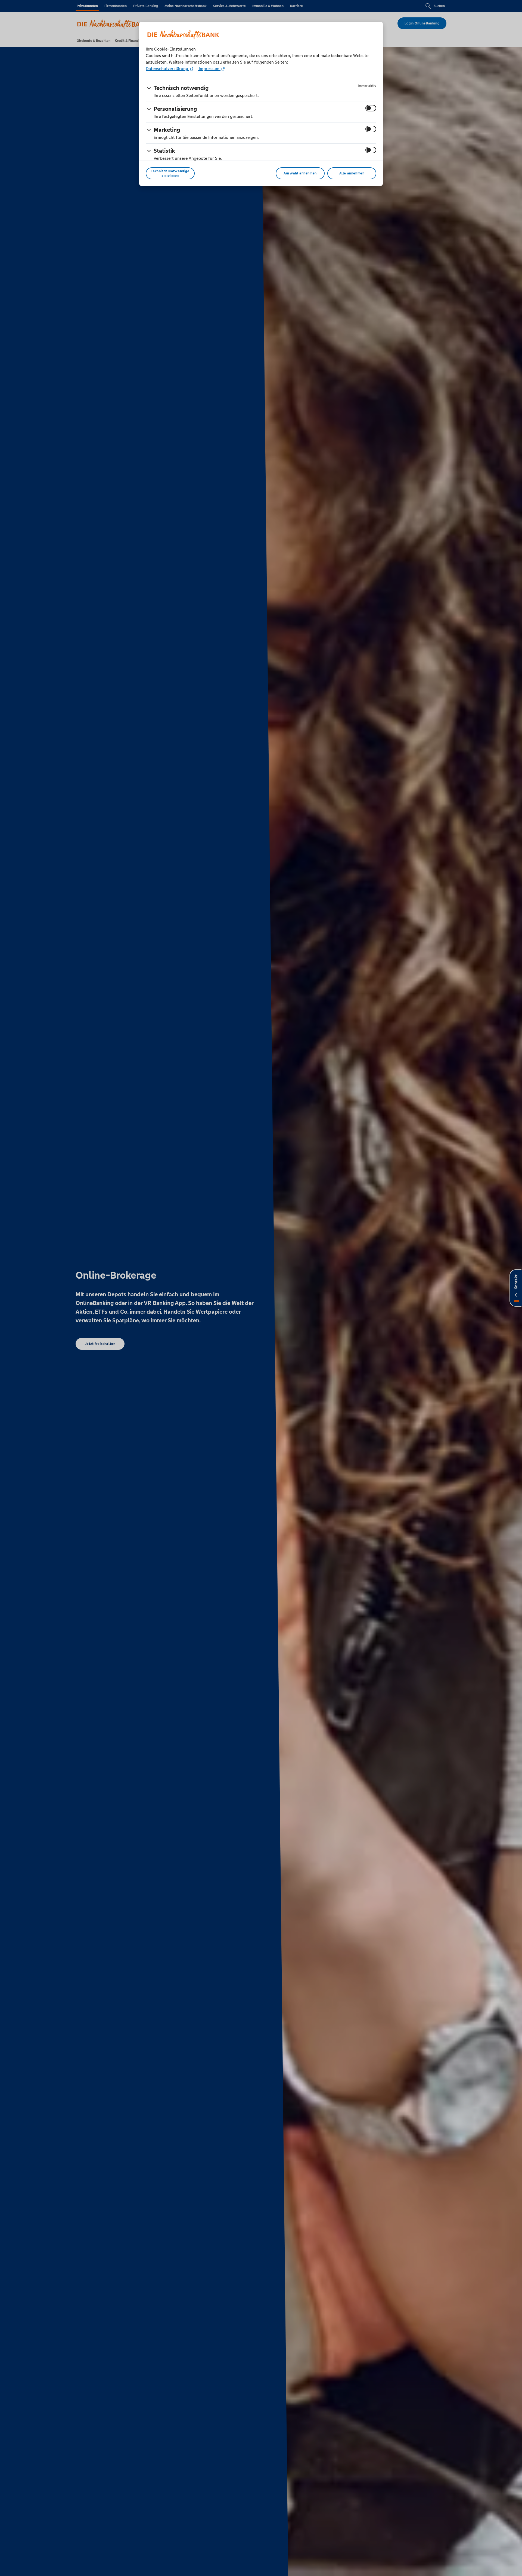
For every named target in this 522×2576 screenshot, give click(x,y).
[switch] (371, 108)
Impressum (209, 69)
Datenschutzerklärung (167, 69)
